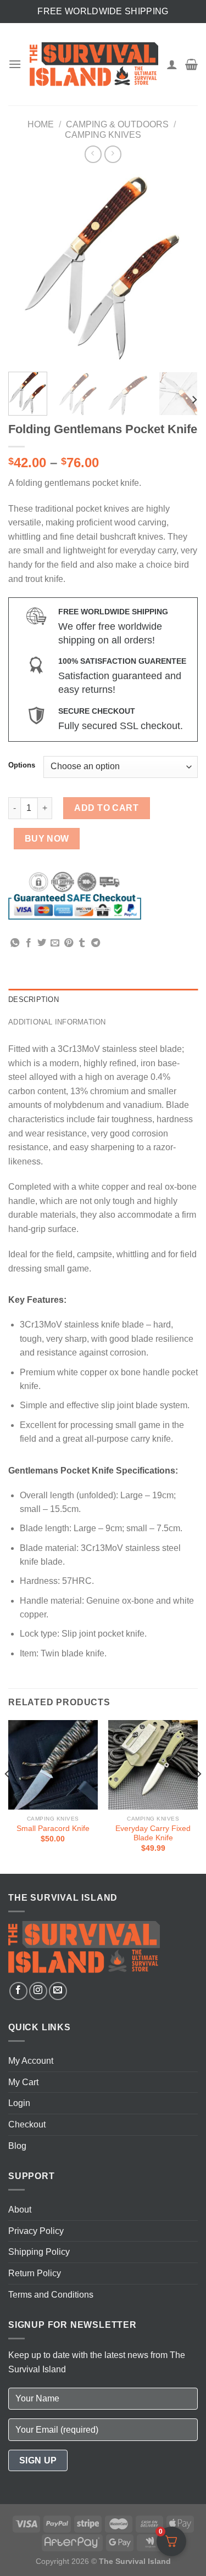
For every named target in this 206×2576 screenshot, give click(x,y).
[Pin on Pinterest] (69, 943)
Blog (17, 2146)
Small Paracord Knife (53, 1829)
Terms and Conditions (51, 2295)
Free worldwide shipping (103, 11)
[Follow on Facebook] (18, 1991)
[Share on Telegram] (96, 943)
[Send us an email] (58, 1991)
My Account (31, 2061)
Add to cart (106, 808)
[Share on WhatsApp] (15, 943)
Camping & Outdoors (117, 124)
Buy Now (47, 839)
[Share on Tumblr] (82, 943)
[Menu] (15, 64)
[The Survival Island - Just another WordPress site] (94, 65)
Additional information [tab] (57, 1022)
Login (19, 2103)
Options (22, 765)
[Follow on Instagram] (38, 1991)
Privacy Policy (36, 2231)
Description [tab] (34, 999)
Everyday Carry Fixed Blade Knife (153, 1833)
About (20, 2210)
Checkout (27, 2124)
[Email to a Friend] (55, 943)
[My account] (172, 64)
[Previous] (26, 269)
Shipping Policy (39, 2252)
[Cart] (191, 64)
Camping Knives (103, 135)
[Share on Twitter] (42, 943)
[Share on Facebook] (29, 943)
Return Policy (35, 2273)
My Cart (23, 2082)
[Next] (180, 269)
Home (41, 124)
